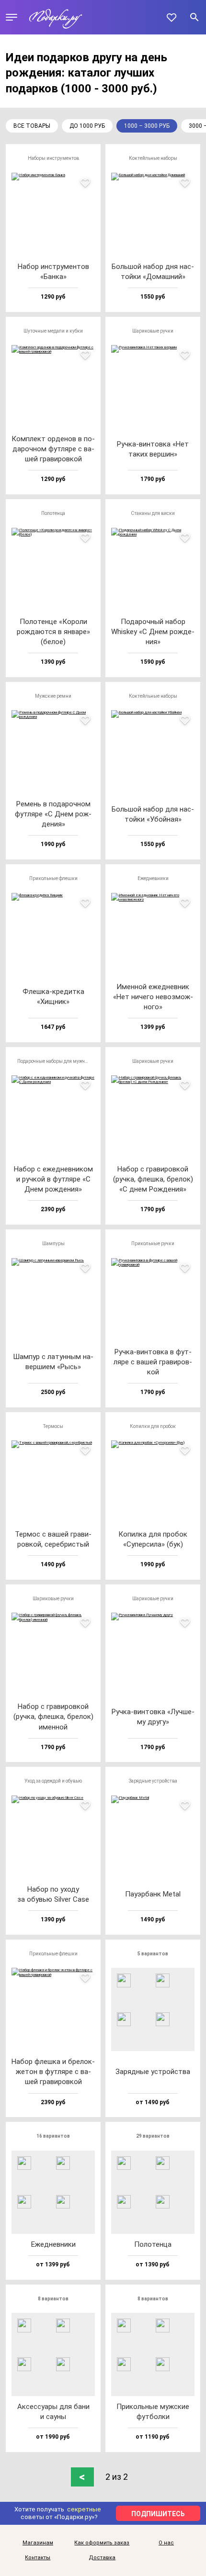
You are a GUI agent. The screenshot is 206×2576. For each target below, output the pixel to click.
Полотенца (53, 513)
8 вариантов (53, 2299)
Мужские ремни (53, 696)
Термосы (53, 1426)
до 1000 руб (87, 126)
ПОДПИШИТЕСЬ (158, 2514)
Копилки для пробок (153, 1426)
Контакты (38, 2558)
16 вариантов (53, 2136)
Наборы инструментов (53, 158)
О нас (166, 2543)
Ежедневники (153, 878)
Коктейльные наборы (153, 158)
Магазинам (38, 2543)
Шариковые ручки (153, 331)
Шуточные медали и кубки (53, 331)
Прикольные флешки (53, 878)
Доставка (102, 2558)
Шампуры (53, 1243)
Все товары (32, 126)
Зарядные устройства (153, 1781)
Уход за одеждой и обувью (53, 1781)
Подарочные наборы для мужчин (54, 1061)
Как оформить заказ (102, 2543)
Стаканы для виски (153, 513)
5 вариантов (153, 1954)
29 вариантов (153, 2136)
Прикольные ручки (153, 1243)
